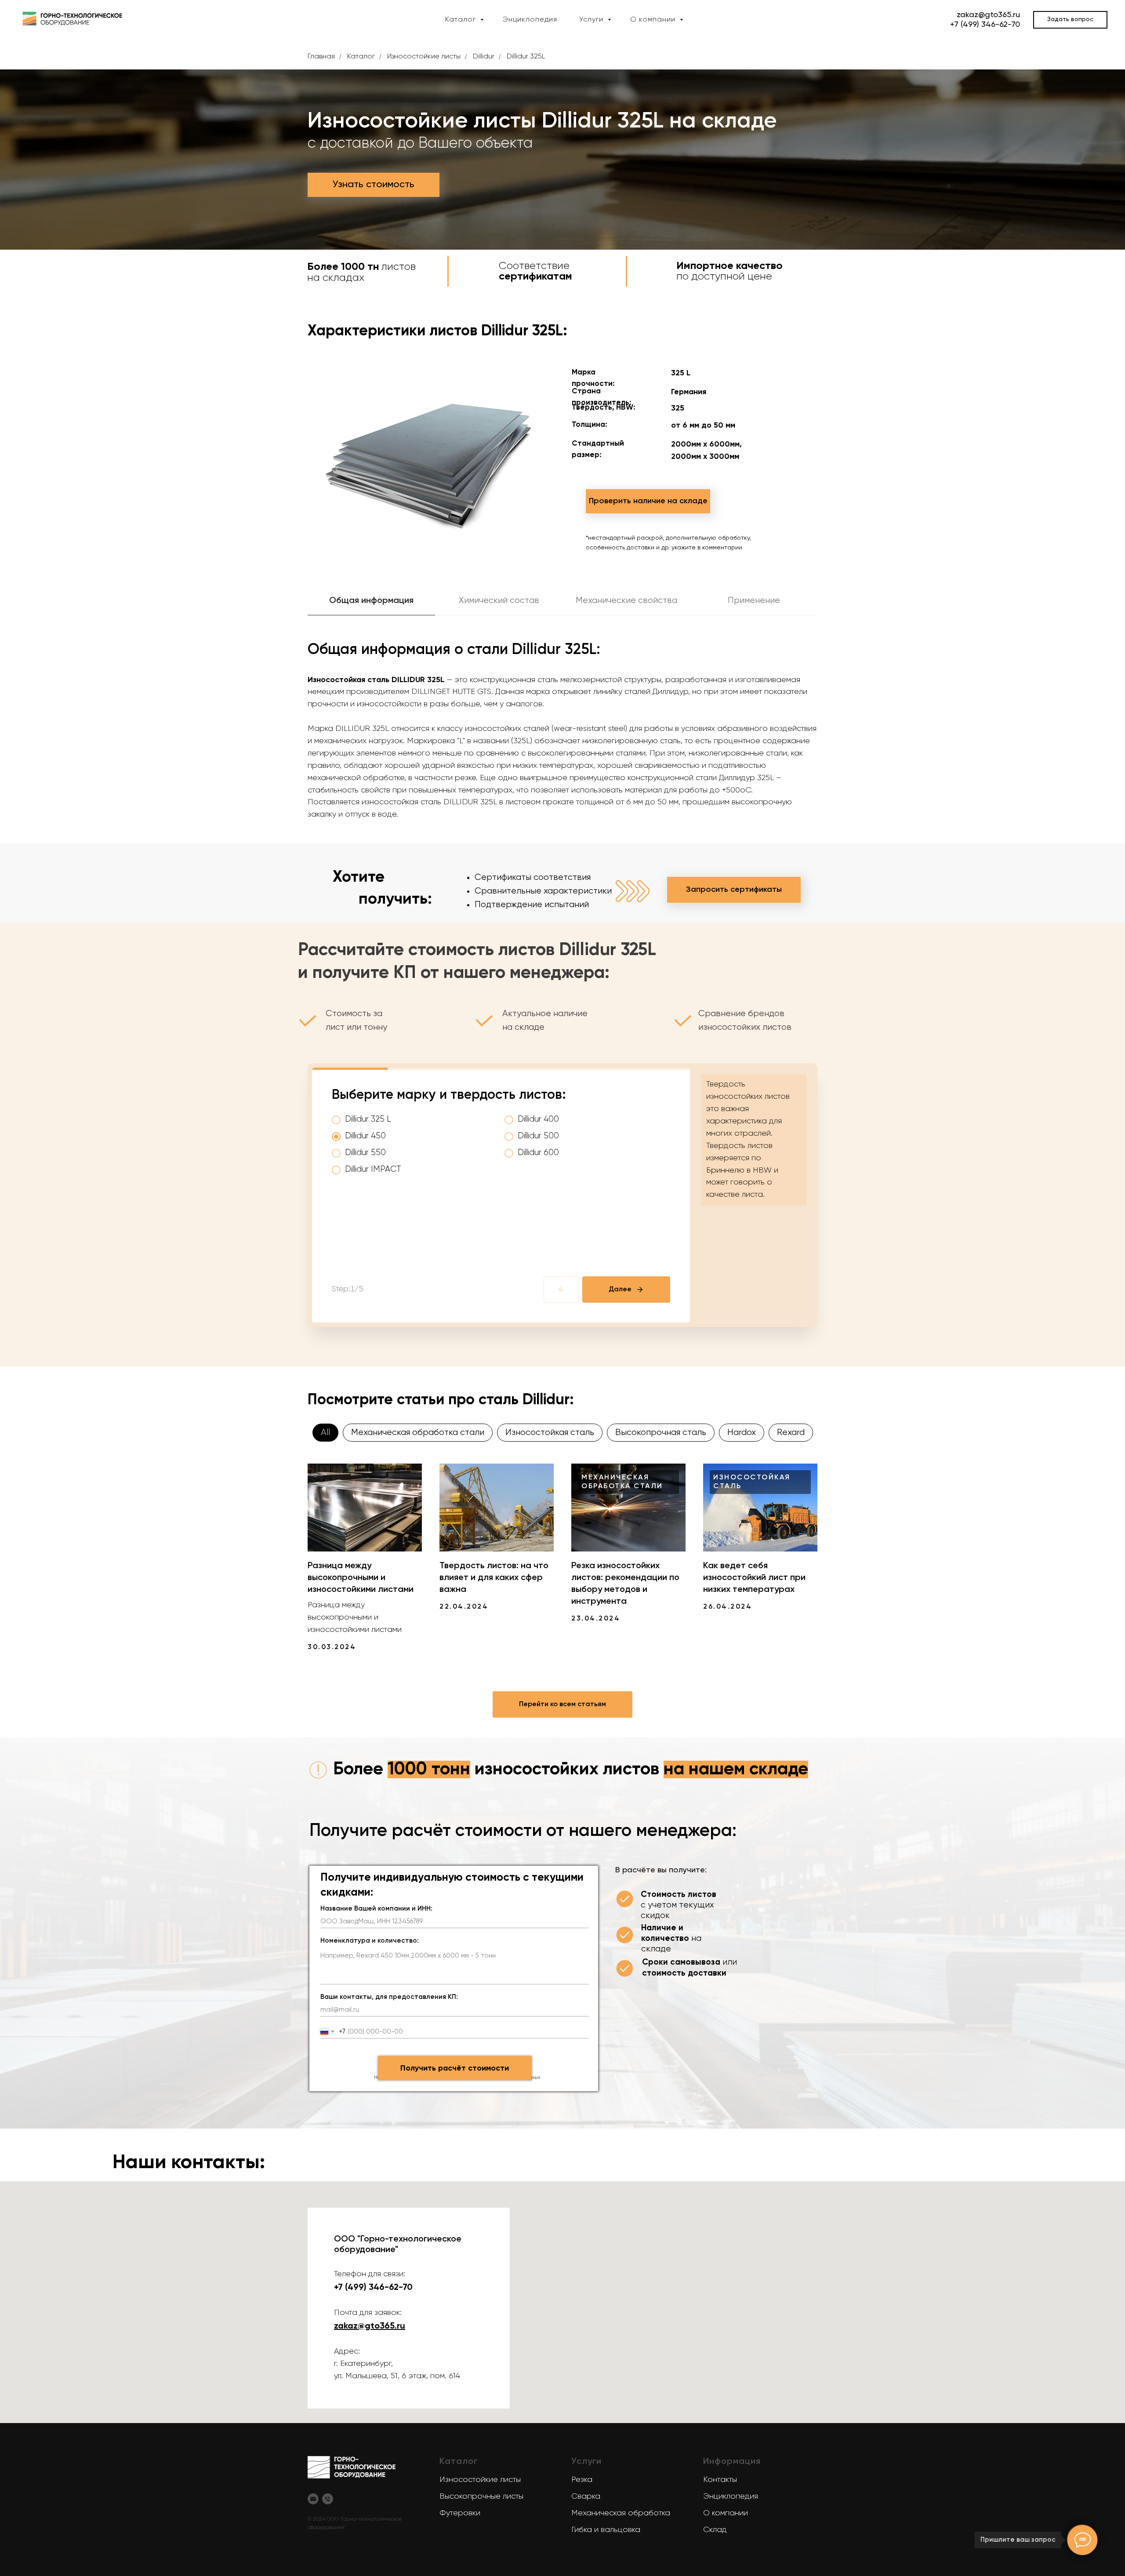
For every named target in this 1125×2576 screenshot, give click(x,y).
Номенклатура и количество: (370, 1941)
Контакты (720, 2480)
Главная (321, 57)
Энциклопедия (530, 20)
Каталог (462, 20)
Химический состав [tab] (499, 601)
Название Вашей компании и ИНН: (376, 1909)
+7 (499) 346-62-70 (985, 25)
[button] (1070, 20)
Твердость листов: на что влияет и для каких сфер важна (494, 1578)
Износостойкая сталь (550, 1433)
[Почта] (313, 2499)
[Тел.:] (328, 2499)
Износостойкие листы (424, 57)
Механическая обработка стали (418, 1433)
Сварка (586, 2496)
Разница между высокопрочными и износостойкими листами (361, 1578)
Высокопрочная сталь (661, 1433)
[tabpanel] (562, 733)
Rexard (791, 1433)
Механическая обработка (621, 2513)
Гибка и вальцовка (606, 2530)
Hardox (742, 1433)
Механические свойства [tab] (626, 601)
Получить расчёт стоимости (455, 2068)
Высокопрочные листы (481, 2496)
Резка (582, 2480)
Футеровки (460, 2513)
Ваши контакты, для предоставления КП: (389, 1997)
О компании (654, 20)
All (325, 1433)
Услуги (592, 20)
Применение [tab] (754, 601)
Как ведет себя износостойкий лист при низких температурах (754, 1578)
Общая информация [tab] (371, 601)
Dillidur (484, 57)
